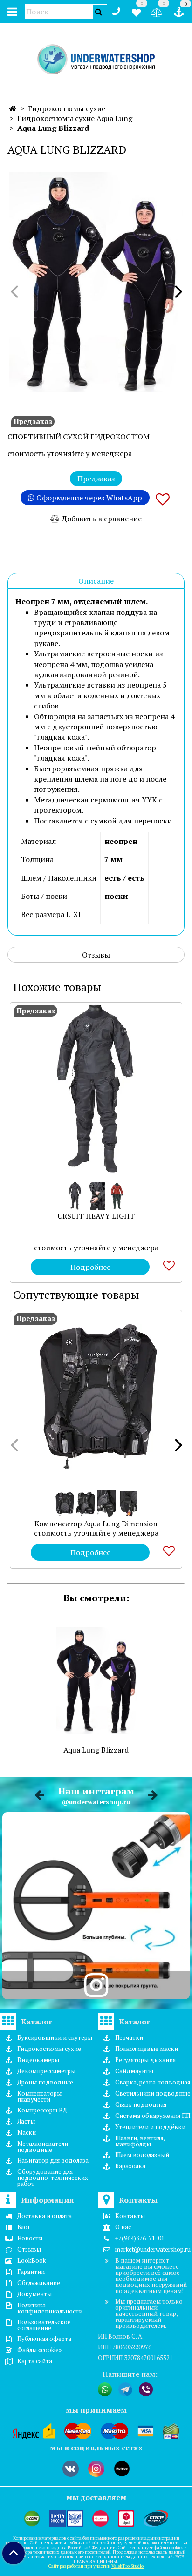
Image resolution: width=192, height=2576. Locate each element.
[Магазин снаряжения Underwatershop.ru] (96, 60)
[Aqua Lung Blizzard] (96, 282)
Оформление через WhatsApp (88, 498)
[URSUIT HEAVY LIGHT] (96, 1088)
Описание (96, 581)
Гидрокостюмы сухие (67, 108)
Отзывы (96, 955)
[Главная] (13, 108)
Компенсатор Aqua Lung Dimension (96, 1524)
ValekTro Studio (127, 2566)
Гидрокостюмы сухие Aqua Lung (75, 118)
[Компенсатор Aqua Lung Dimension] (96, 1396)
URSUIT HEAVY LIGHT (96, 1216)
